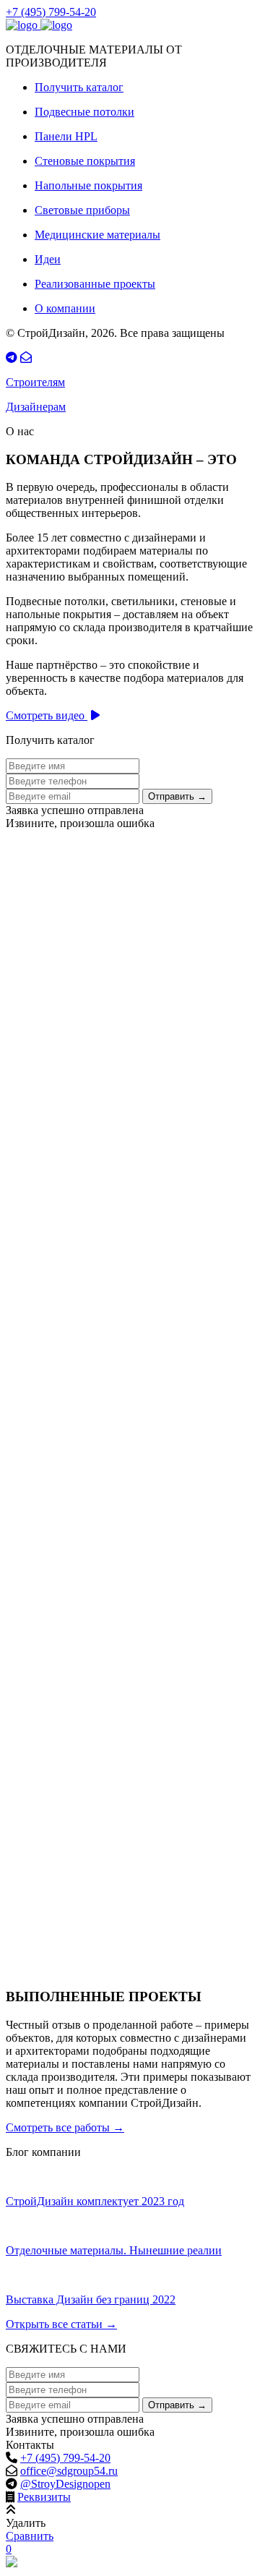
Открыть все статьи (61, 2324)
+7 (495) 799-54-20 (51, 12)
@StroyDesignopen (65, 2484)
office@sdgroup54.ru (69, 2471)
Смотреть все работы (65, 2127)
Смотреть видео (47, 715)
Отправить (177, 796)
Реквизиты (44, 2497)
